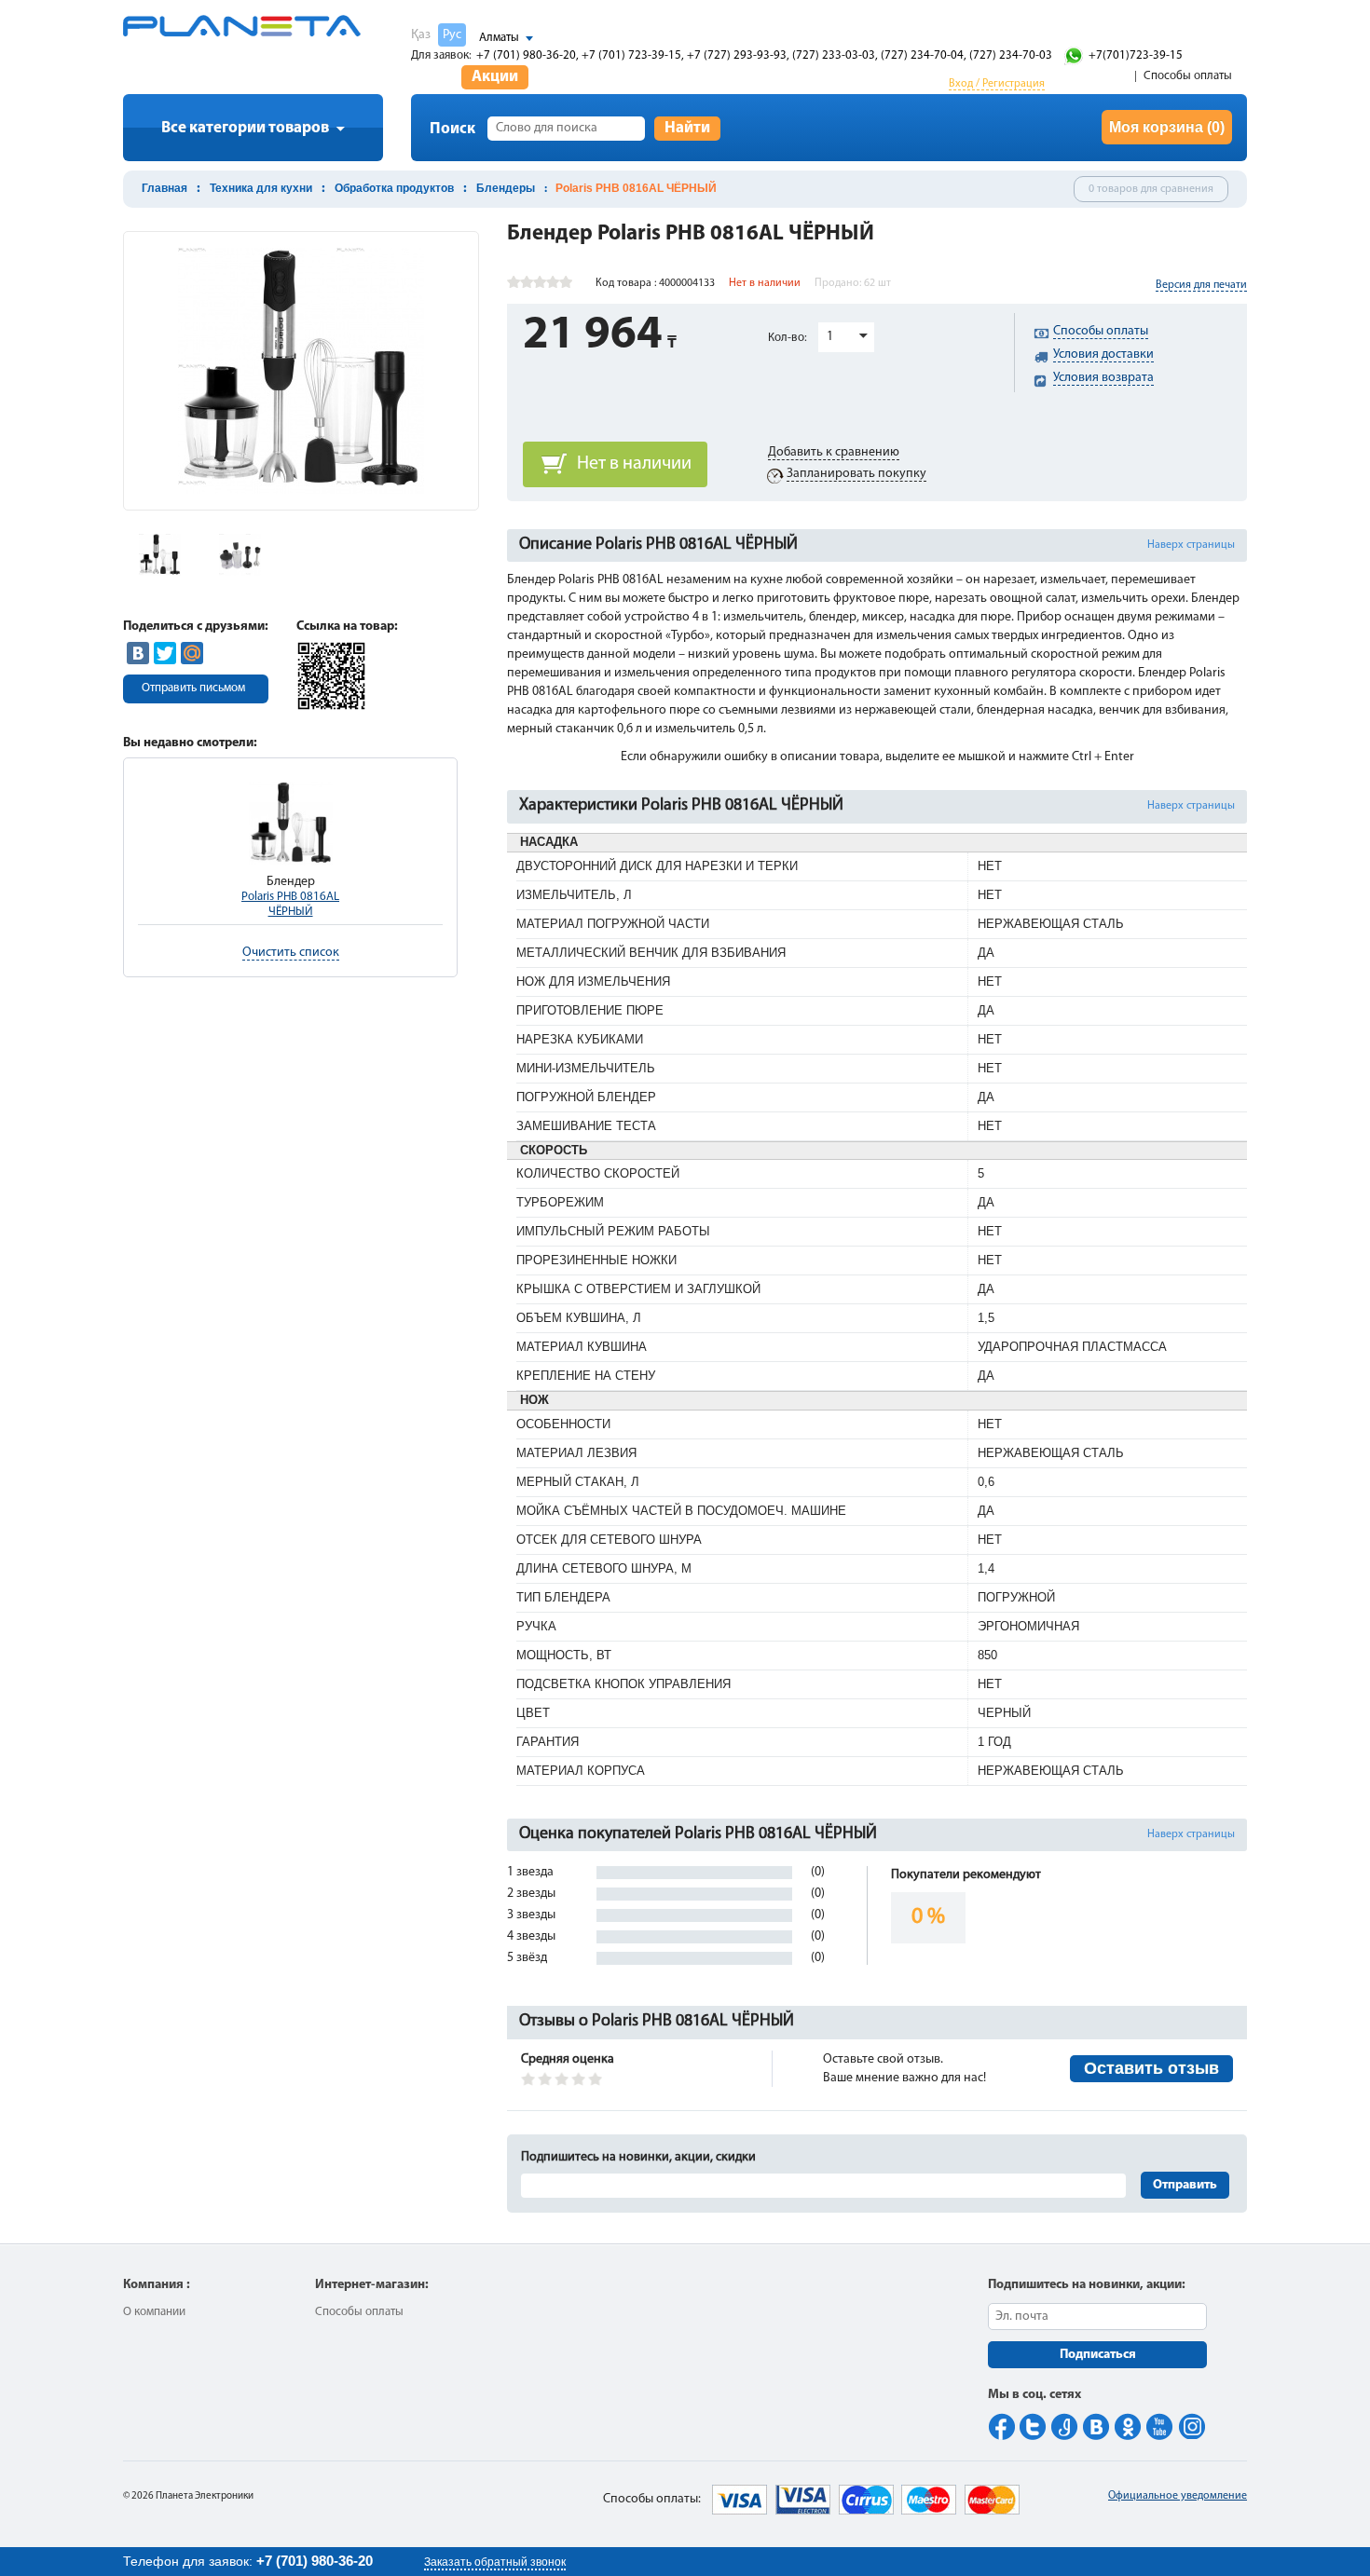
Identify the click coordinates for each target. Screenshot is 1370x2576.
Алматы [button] (499, 38)
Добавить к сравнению (834, 452)
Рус (452, 35)
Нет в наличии (634, 464)
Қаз (421, 35)
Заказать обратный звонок (495, 2562)
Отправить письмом (193, 688)
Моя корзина (1167, 127)
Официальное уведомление (1178, 2496)
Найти (687, 128)
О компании (154, 2312)
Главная (164, 188)
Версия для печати (1201, 285)
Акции (495, 77)
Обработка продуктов (394, 188)
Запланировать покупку (856, 474)
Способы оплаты (1188, 76)
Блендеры (506, 188)
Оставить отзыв (1151, 2068)
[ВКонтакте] (138, 653)
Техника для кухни (261, 188)
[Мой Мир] (192, 653)
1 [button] (830, 337)
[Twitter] (165, 653)
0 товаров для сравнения (1151, 189)
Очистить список (291, 953)
